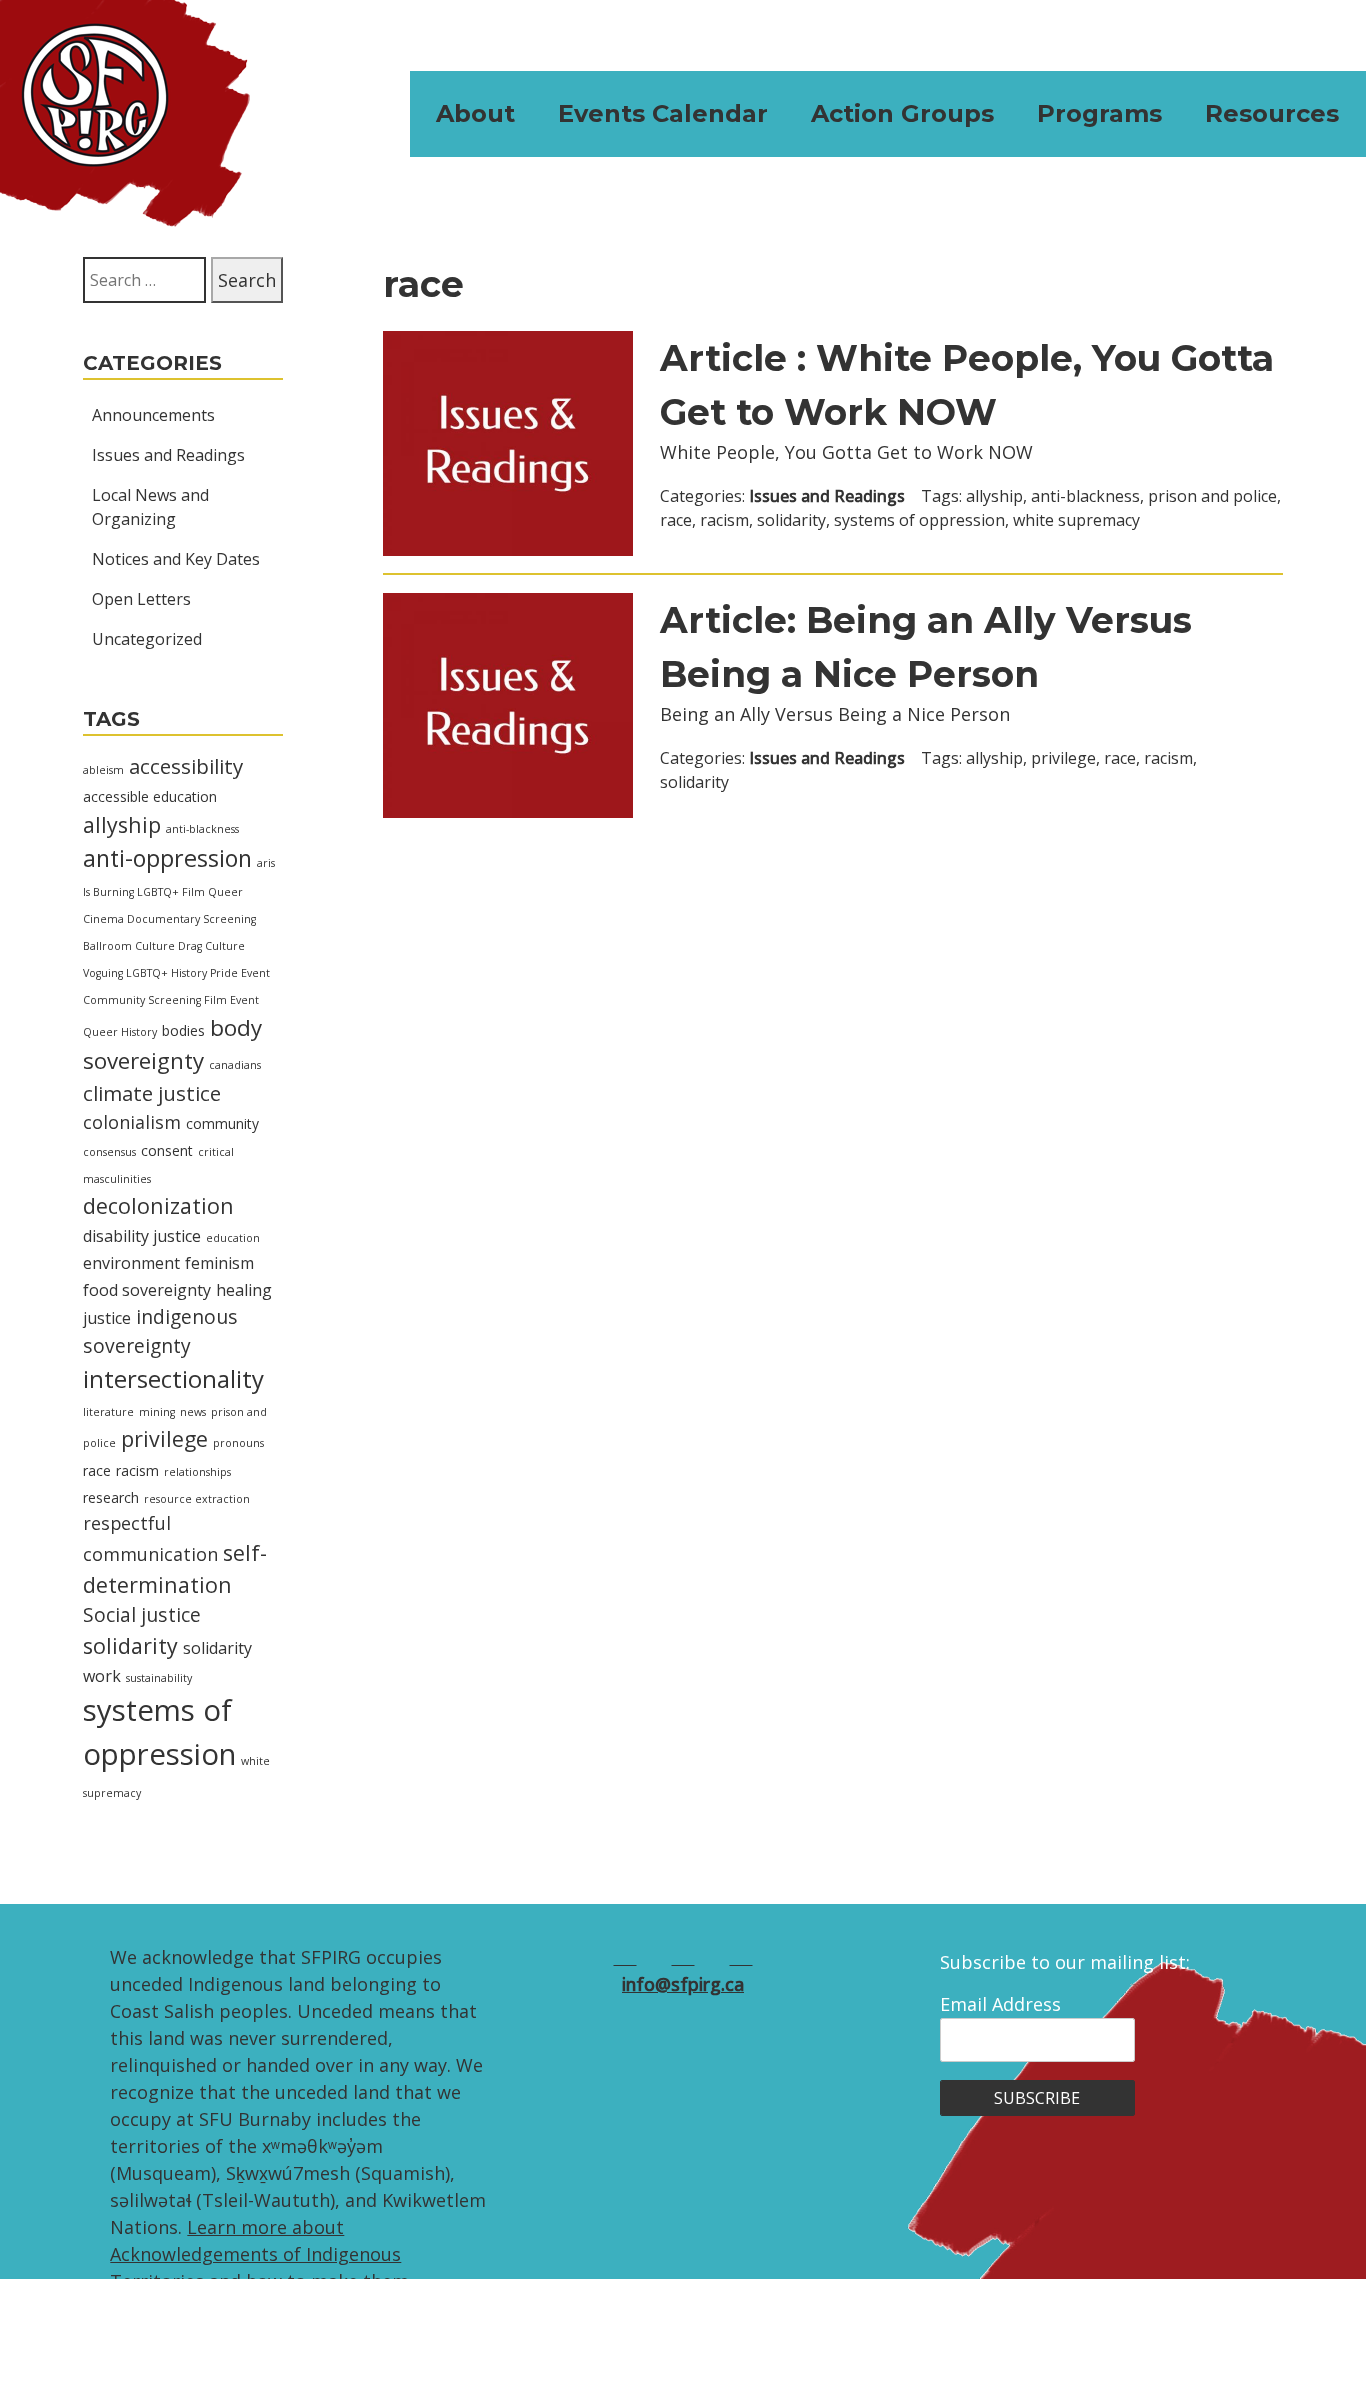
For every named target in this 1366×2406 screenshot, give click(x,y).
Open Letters (141, 599)
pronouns (238, 1443)
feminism (219, 1263)
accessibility (186, 766)
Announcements (153, 415)
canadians (235, 1065)
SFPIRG (125, 113)
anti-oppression (167, 858)
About (475, 113)
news (193, 1412)
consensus (109, 1152)
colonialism (132, 1122)
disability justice (142, 1236)
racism (137, 1470)
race (97, 1470)
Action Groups (902, 113)
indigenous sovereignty (160, 1331)
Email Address (1000, 2004)
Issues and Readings (168, 455)
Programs (1099, 113)
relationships (197, 1472)
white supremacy (1076, 520)
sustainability (159, 1678)
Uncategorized (147, 639)
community (222, 1123)
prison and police (1212, 496)
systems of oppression (919, 520)
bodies (183, 1030)
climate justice (152, 1093)
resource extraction (197, 1499)
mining (157, 1412)
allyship (122, 824)
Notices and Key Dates (176, 559)
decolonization (158, 1205)
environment (131, 1263)
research (111, 1497)
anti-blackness (202, 829)
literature (108, 1412)
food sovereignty (147, 1290)
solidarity (130, 1645)
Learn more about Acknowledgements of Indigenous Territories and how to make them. (261, 2254)
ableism (103, 770)
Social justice (142, 1614)
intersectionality (173, 1378)
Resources (1272, 113)
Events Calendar (663, 113)
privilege (164, 1438)
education (233, 1238)
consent (167, 1150)
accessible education (150, 796)
